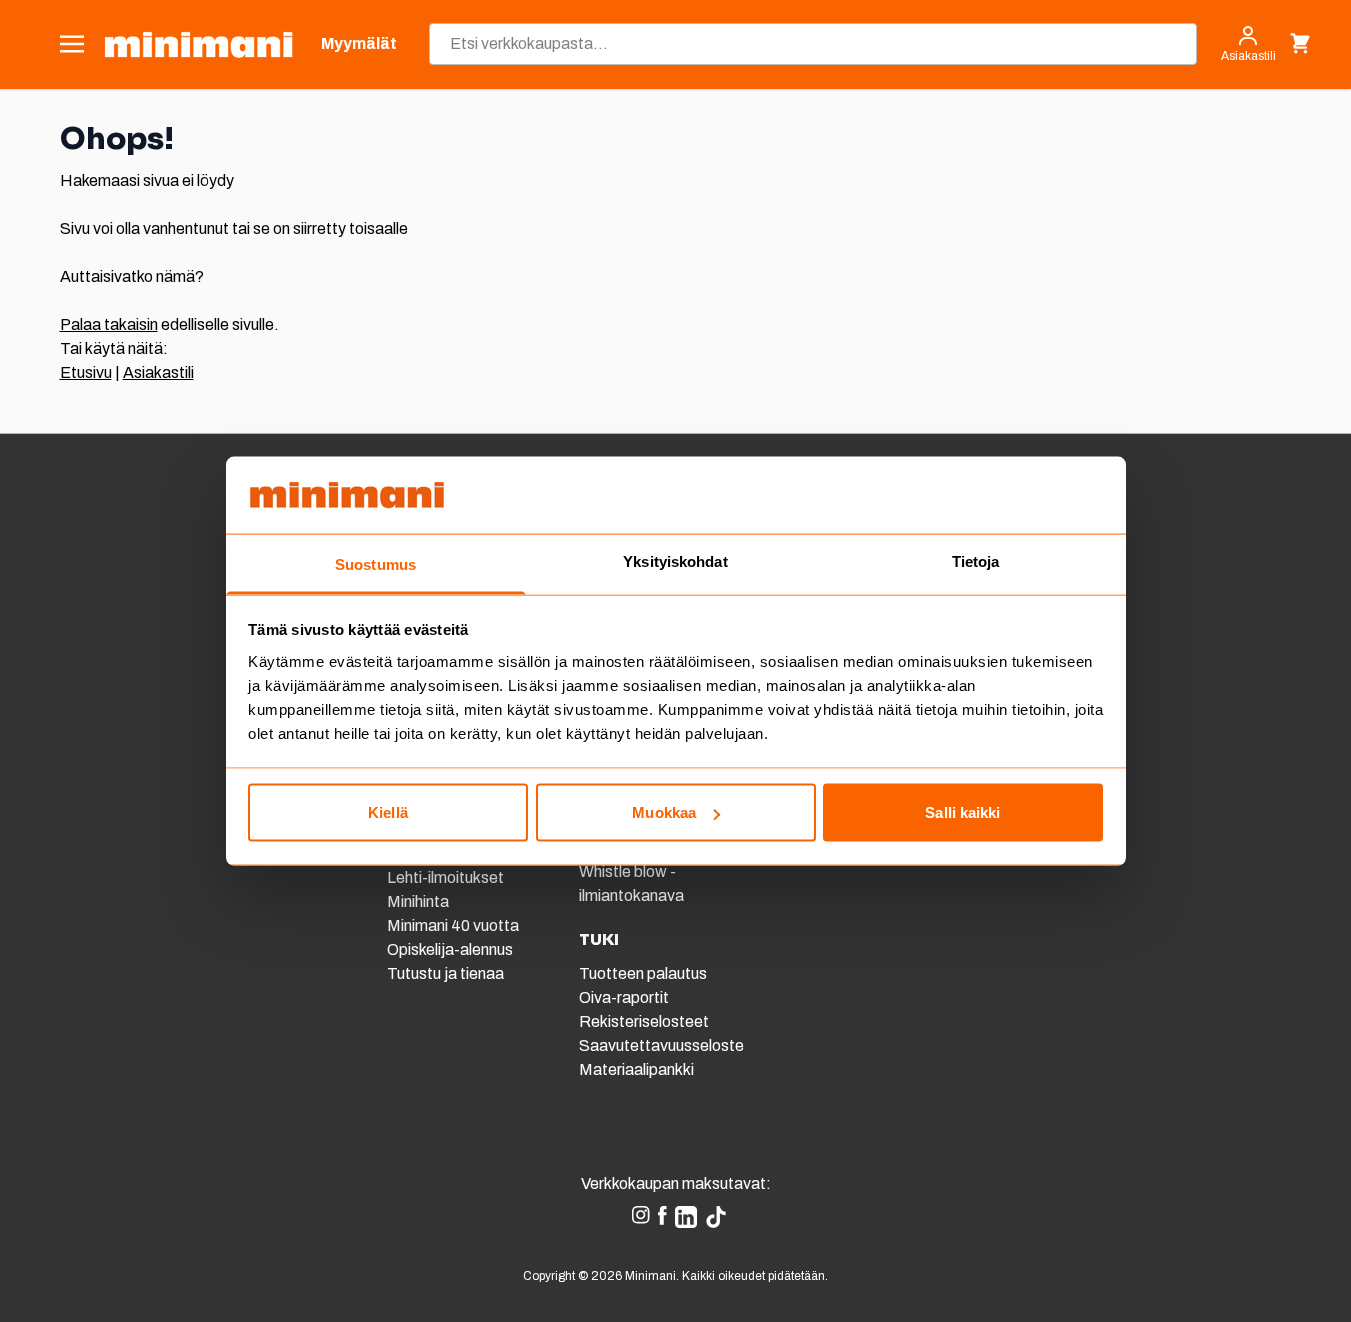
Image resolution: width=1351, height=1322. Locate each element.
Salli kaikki (962, 812)
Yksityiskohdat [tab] (675, 560)
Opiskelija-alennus (450, 949)
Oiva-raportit (624, 997)
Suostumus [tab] (375, 563)
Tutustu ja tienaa (445, 973)
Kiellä (388, 812)
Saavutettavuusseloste (661, 1045)
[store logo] (198, 44)
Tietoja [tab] (976, 560)
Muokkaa (664, 812)
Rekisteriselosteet (644, 1021)
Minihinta (418, 901)
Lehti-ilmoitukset (445, 877)
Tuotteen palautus (644, 973)
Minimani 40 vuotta (453, 925)
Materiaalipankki (636, 1069)
